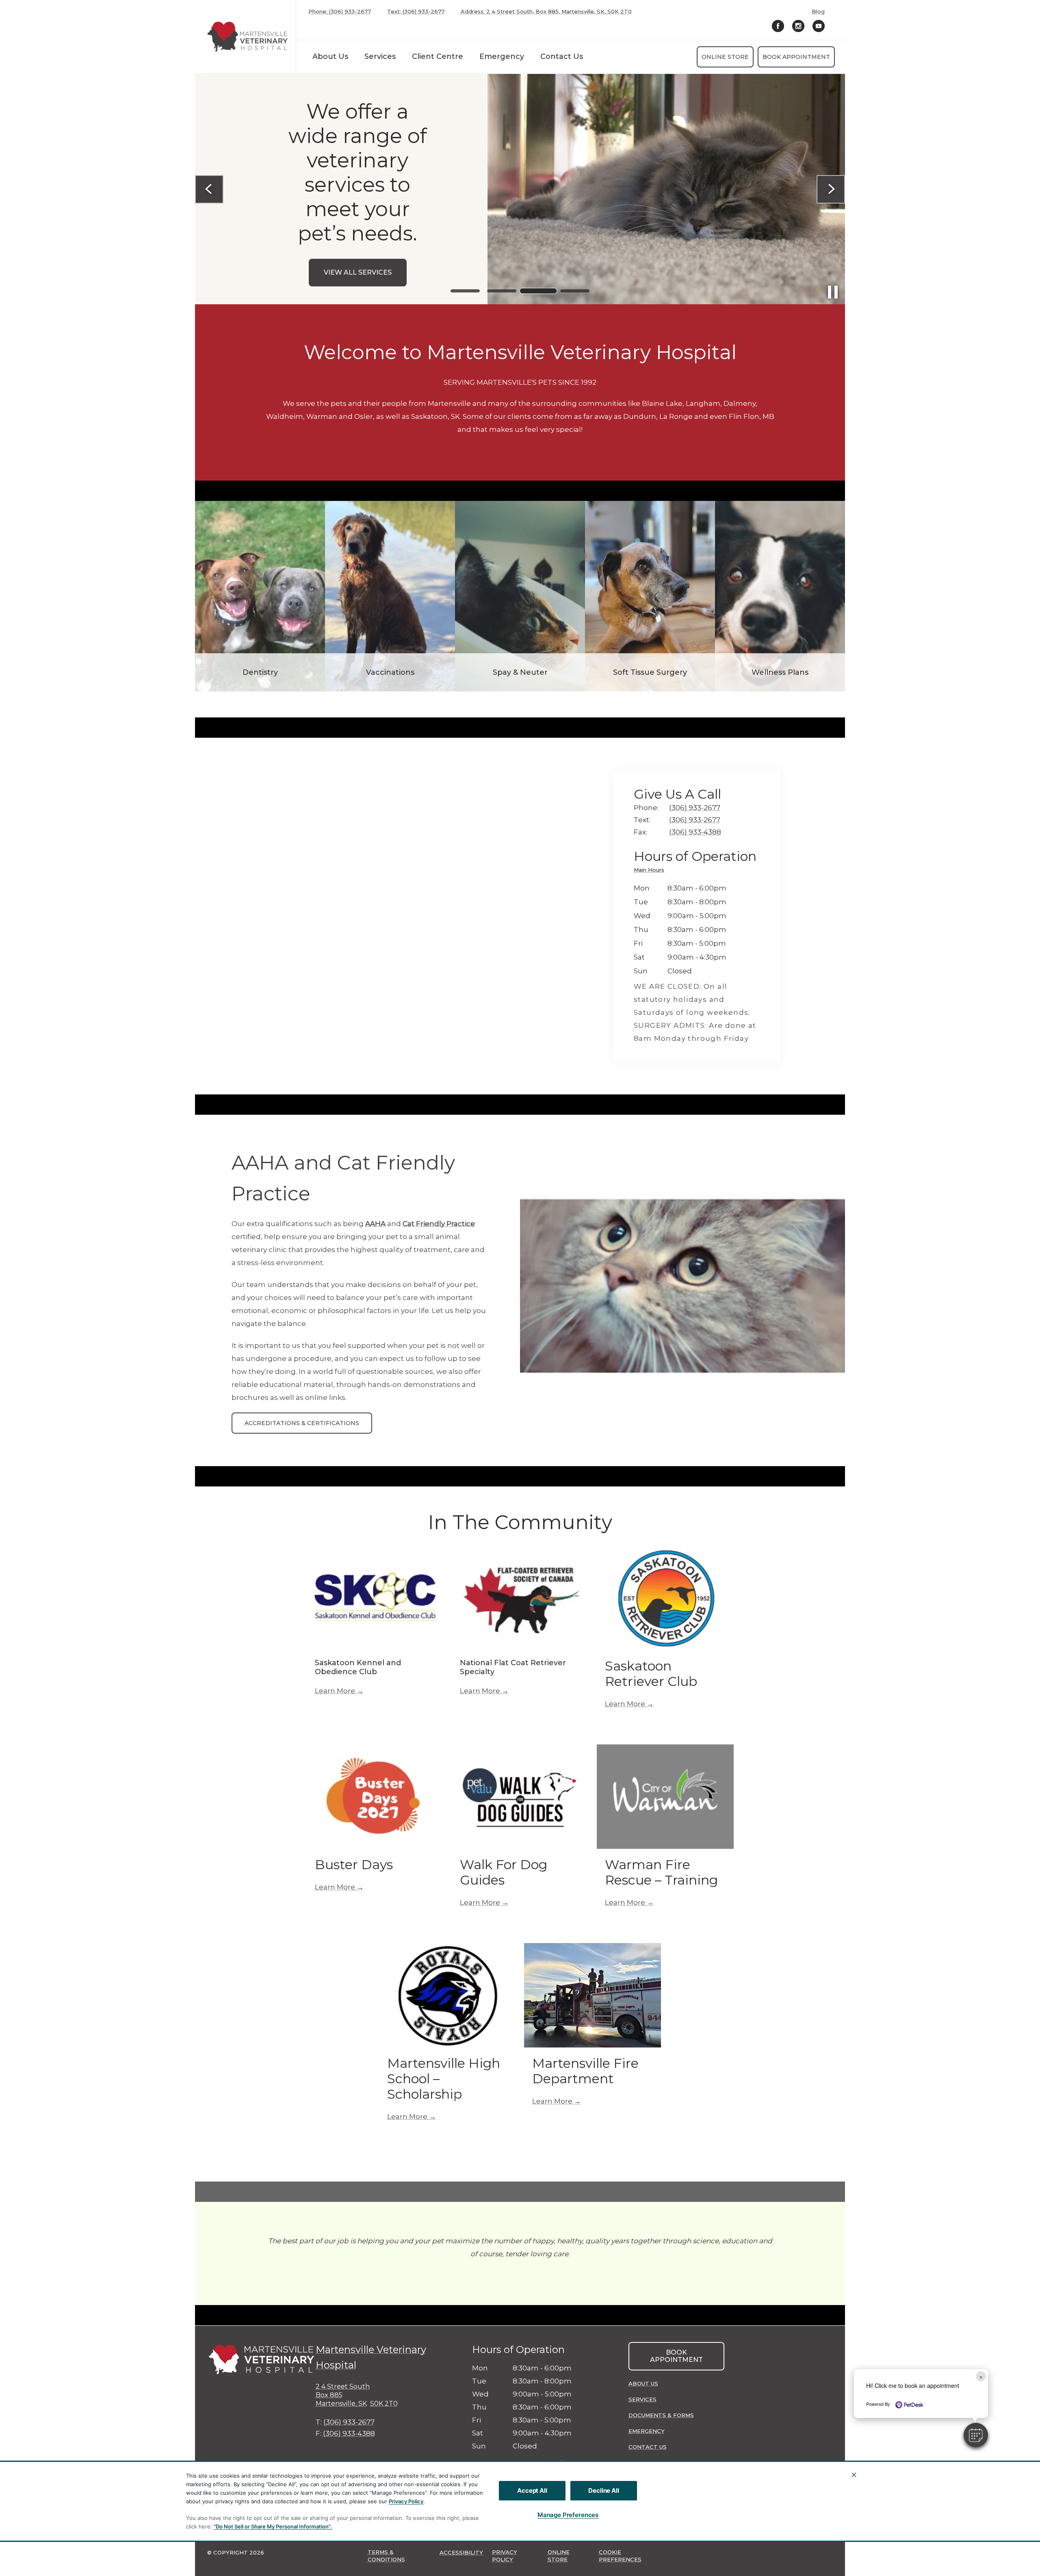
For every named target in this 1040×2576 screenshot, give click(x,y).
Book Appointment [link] (796, 57)
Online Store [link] (725, 57)
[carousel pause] (833, 292)
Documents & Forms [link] (661, 2415)
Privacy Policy (406, 2501)
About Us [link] (643, 2383)
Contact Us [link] (562, 56)
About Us (330, 56)
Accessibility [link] (461, 2552)
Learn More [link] (335, 1691)
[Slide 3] (538, 291)
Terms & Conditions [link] (386, 2556)
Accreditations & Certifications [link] (302, 1423)
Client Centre (438, 56)
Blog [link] (818, 12)
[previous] (209, 189)
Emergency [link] (502, 56)
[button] (976, 2435)
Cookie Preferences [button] (620, 2556)
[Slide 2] (502, 291)
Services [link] (380, 56)
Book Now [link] (358, 255)
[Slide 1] (465, 291)
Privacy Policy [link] (505, 2556)
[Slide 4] (575, 291)
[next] (831, 189)
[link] (247, 37)
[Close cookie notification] (854, 2475)
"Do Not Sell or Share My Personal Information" (272, 2526)
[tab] (651, 871)
